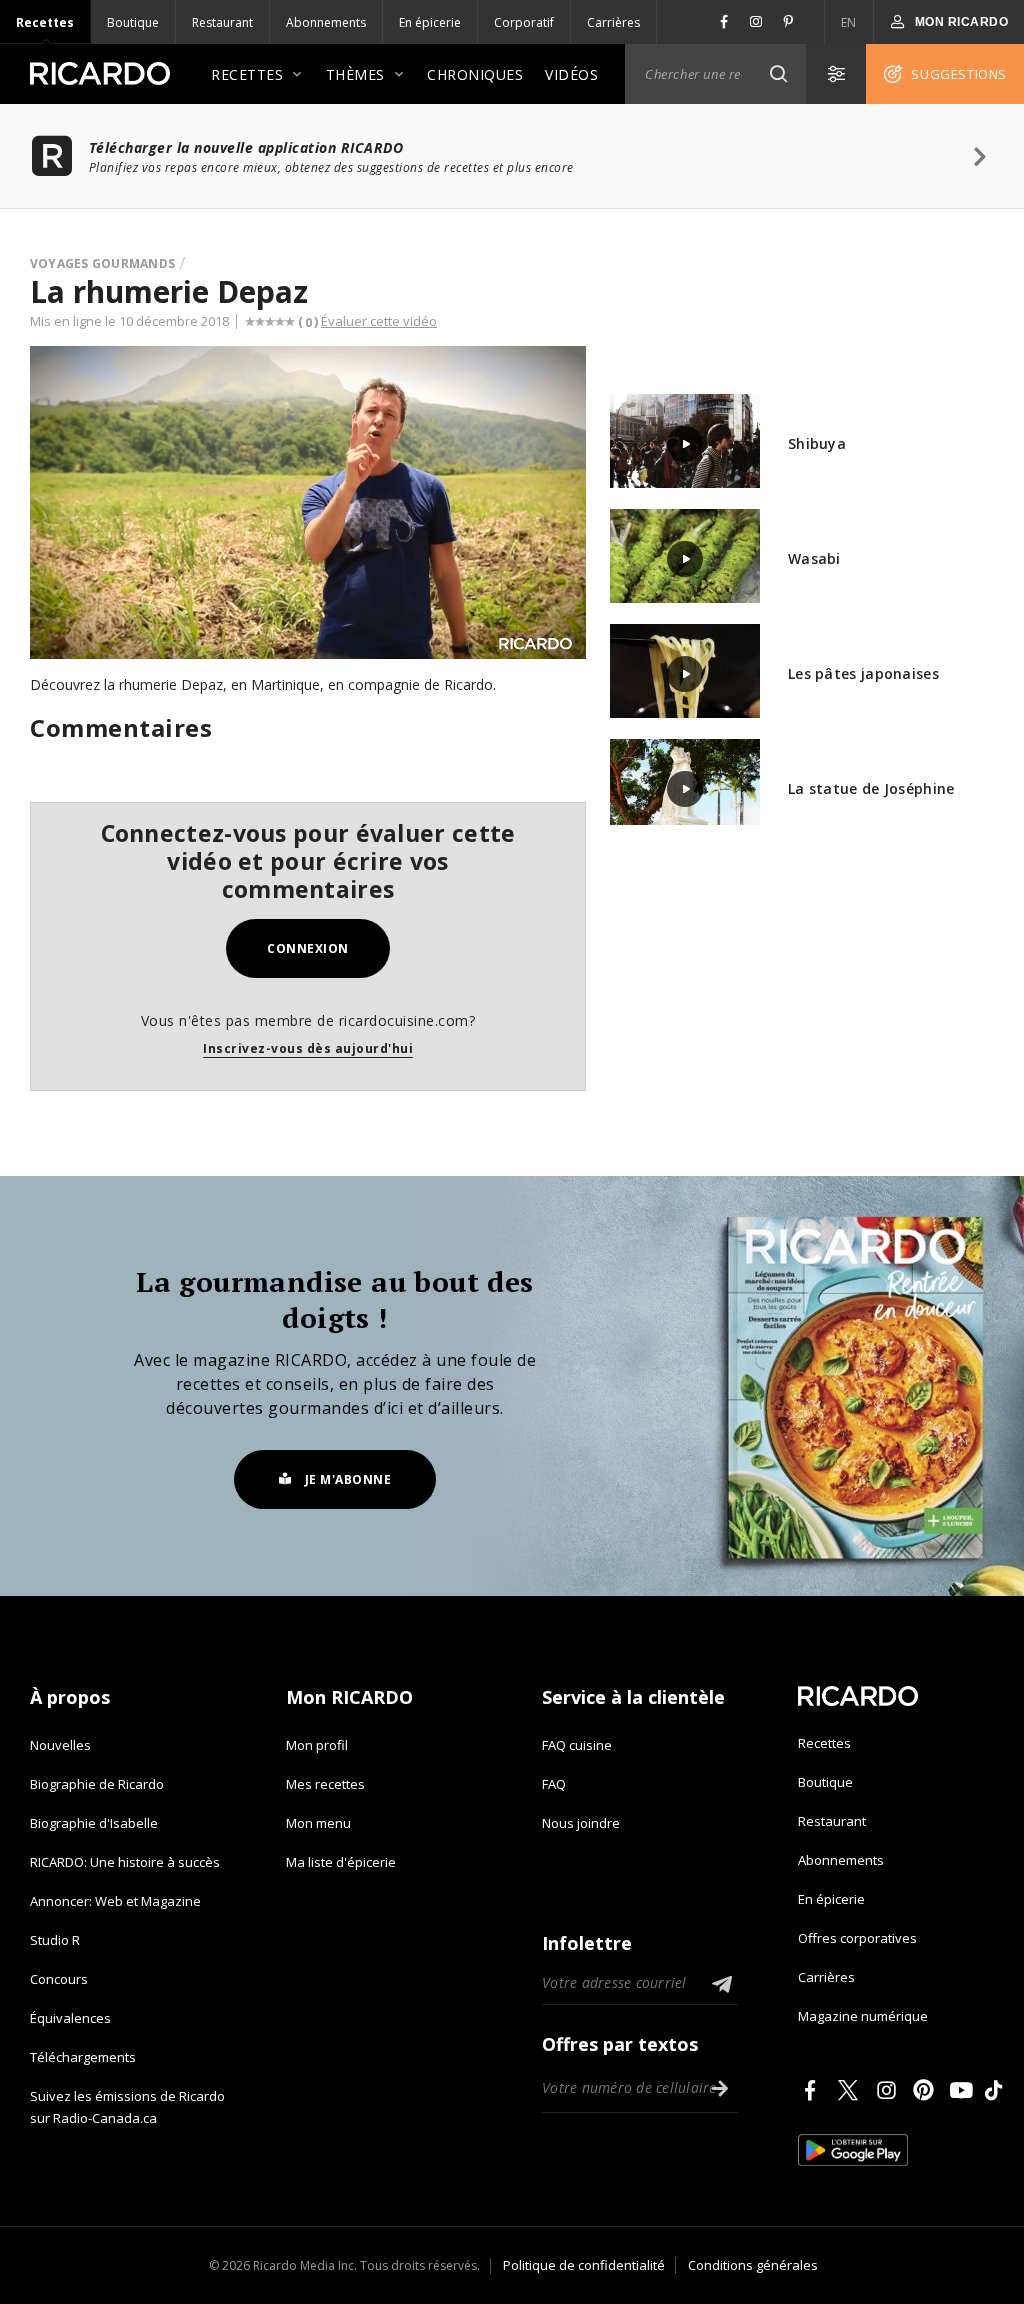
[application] (308, 502)
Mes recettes (325, 1784)
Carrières (613, 22)
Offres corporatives (857, 1938)
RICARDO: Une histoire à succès (125, 1862)
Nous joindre (581, 1823)
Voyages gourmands (102, 263)
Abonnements (326, 22)
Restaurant (222, 22)
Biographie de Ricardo (97, 1784)
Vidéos (571, 74)
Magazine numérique (863, 2016)
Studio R (55, 1940)
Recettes (45, 22)
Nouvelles (60, 1745)
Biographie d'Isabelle (94, 1823)
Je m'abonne (348, 1479)
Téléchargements (83, 2057)
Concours (59, 1979)
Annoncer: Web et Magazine (115, 1901)
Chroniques (475, 74)
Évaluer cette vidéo (379, 321)
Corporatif (524, 22)
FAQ (554, 1784)
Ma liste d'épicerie (341, 1862)
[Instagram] (890, 2090)
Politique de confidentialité (584, 2265)
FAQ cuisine (577, 1745)
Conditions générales (753, 2265)
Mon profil (317, 1745)
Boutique (133, 22)
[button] (778, 74)
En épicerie (430, 22)
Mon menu (318, 1823)
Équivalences (70, 2018)
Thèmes (355, 74)
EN (849, 22)
